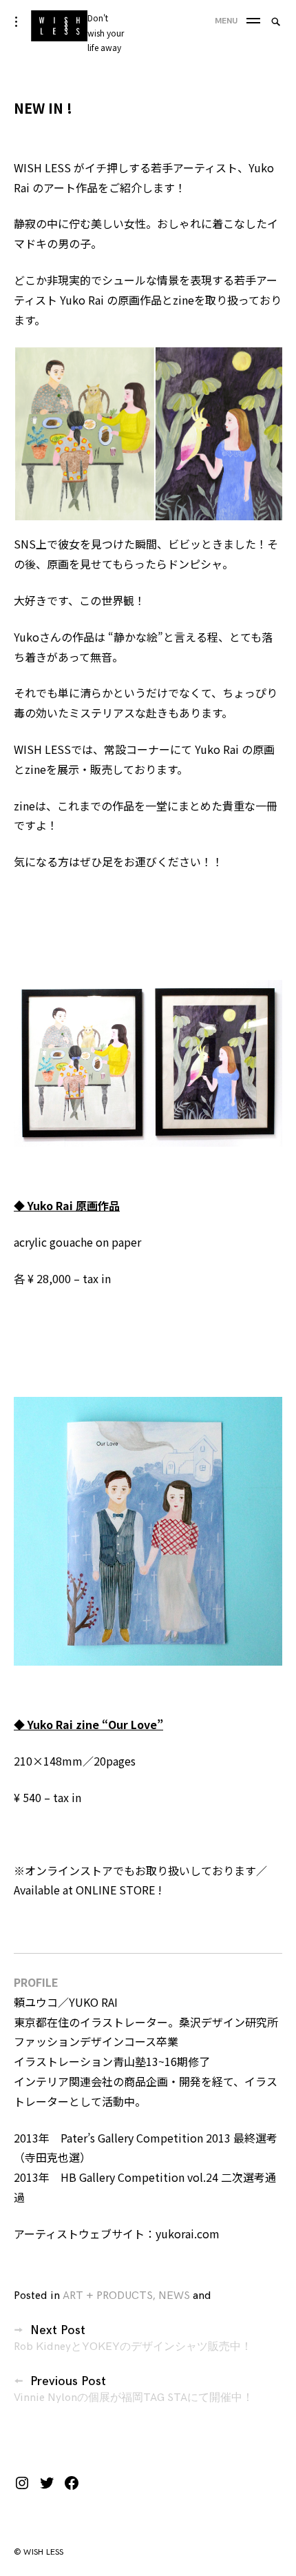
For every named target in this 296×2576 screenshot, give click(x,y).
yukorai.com (188, 2233)
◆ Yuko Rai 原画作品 (67, 1205)
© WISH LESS (39, 2552)
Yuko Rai (82, 300)
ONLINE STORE (115, 1890)
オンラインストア (69, 1870)
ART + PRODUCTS (108, 2296)
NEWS (174, 2296)
